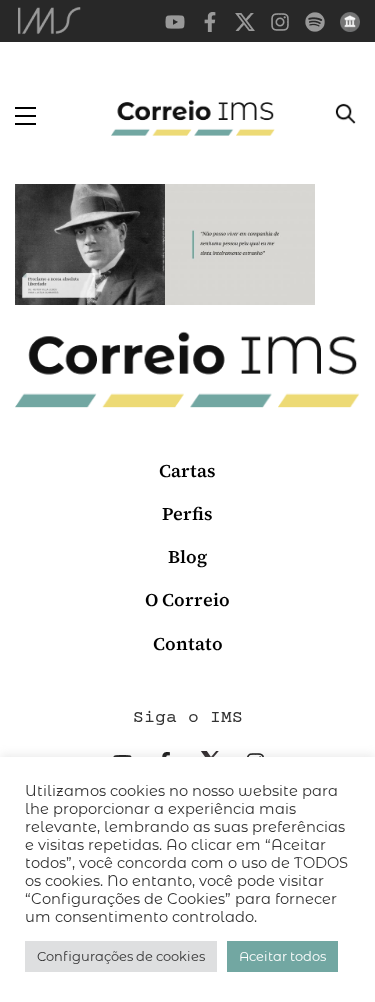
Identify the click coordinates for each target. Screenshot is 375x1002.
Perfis (187, 513)
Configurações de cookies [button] (121, 956)
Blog (187, 556)
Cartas (187, 470)
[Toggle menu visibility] (25, 116)
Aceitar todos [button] (282, 956)
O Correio (187, 599)
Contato (188, 643)
